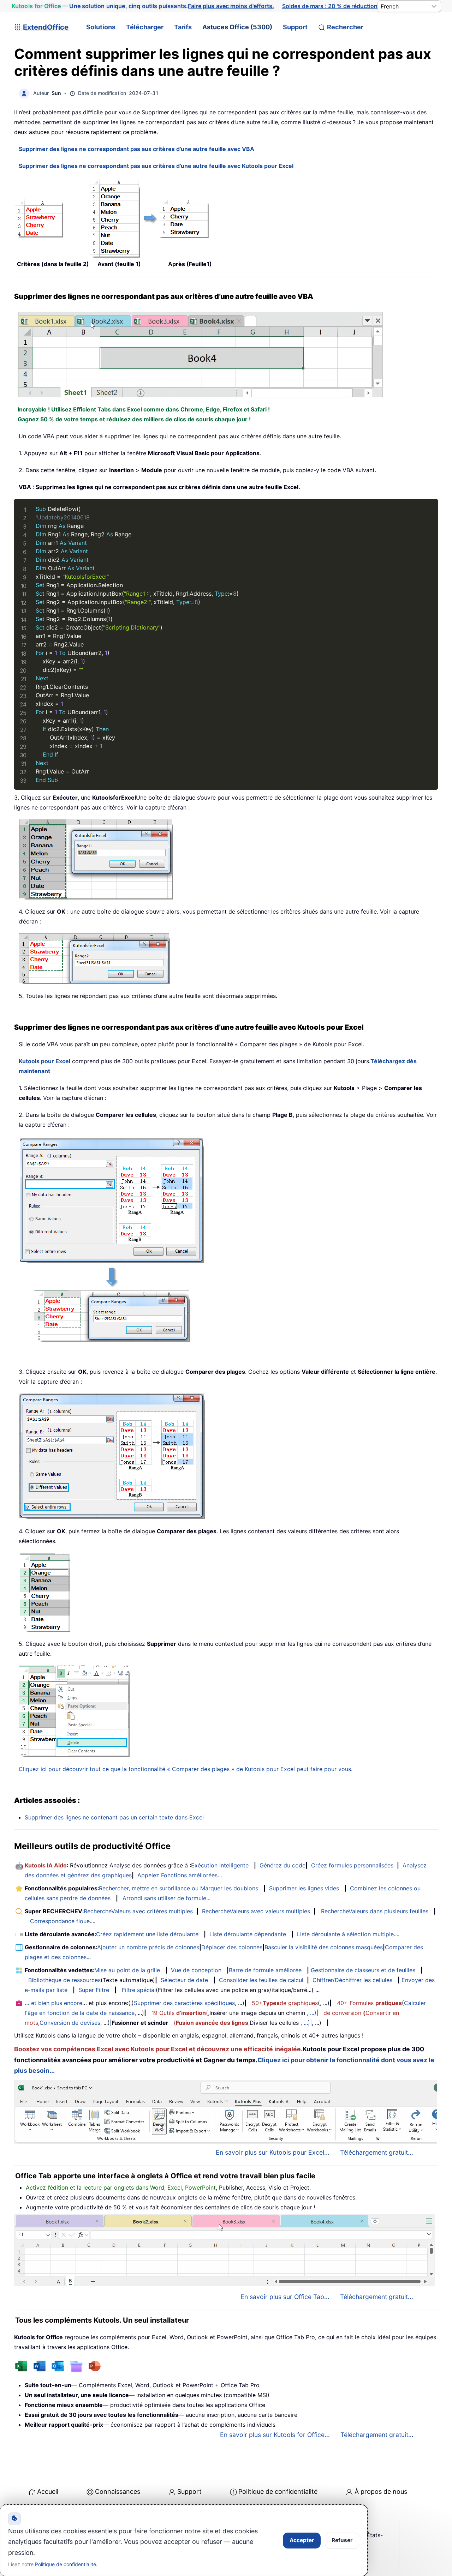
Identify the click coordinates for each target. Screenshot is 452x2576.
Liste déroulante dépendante (248, 1934)
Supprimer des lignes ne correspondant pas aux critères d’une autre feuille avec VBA (136, 149)
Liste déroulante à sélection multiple (345, 1934)
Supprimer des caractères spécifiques (184, 2003)
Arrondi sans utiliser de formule (164, 1898)
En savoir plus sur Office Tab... (285, 2297)
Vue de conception (196, 1970)
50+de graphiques (285, 2003)
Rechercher (345, 27)
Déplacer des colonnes (232, 1947)
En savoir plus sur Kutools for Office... (275, 2435)
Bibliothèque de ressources (64, 1980)
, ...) (312, 2013)
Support (295, 27)
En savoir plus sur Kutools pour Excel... (273, 2152)
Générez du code (282, 1865)
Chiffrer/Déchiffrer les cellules (352, 1980)
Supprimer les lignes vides (304, 1888)
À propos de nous (381, 2491)
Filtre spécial (139, 1990)
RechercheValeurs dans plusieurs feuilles (375, 1911)
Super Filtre (94, 1990)
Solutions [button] (101, 27)
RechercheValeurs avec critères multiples (138, 1911)
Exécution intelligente (220, 1865)
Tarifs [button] (183, 27)
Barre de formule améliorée (265, 1970)
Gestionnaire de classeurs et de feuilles (363, 1970)
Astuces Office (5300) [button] (237, 27)
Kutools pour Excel (44, 1061)
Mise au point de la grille (127, 1970)
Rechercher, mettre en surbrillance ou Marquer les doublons (179, 1888)
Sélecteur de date (184, 1980)
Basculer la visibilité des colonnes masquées (324, 1947)
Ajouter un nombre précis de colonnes (148, 1947)
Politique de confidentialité (278, 2491)
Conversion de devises (70, 2023)
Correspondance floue (60, 1921)
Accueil (48, 2491)
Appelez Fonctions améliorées (177, 1875)
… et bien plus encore (53, 2003)
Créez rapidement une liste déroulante (147, 1934)
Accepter (302, 2540)
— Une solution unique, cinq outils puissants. (143, 6)
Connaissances (118, 2491)
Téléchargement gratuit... (377, 2152)
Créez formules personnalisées (352, 1865)
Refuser (342, 2540)
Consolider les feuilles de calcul (261, 1980)
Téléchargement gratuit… (377, 2435)
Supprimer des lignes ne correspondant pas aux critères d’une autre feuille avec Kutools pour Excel (156, 166)
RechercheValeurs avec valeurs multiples (256, 1911)
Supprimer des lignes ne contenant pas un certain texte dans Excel (114, 1817)
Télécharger (145, 27)
